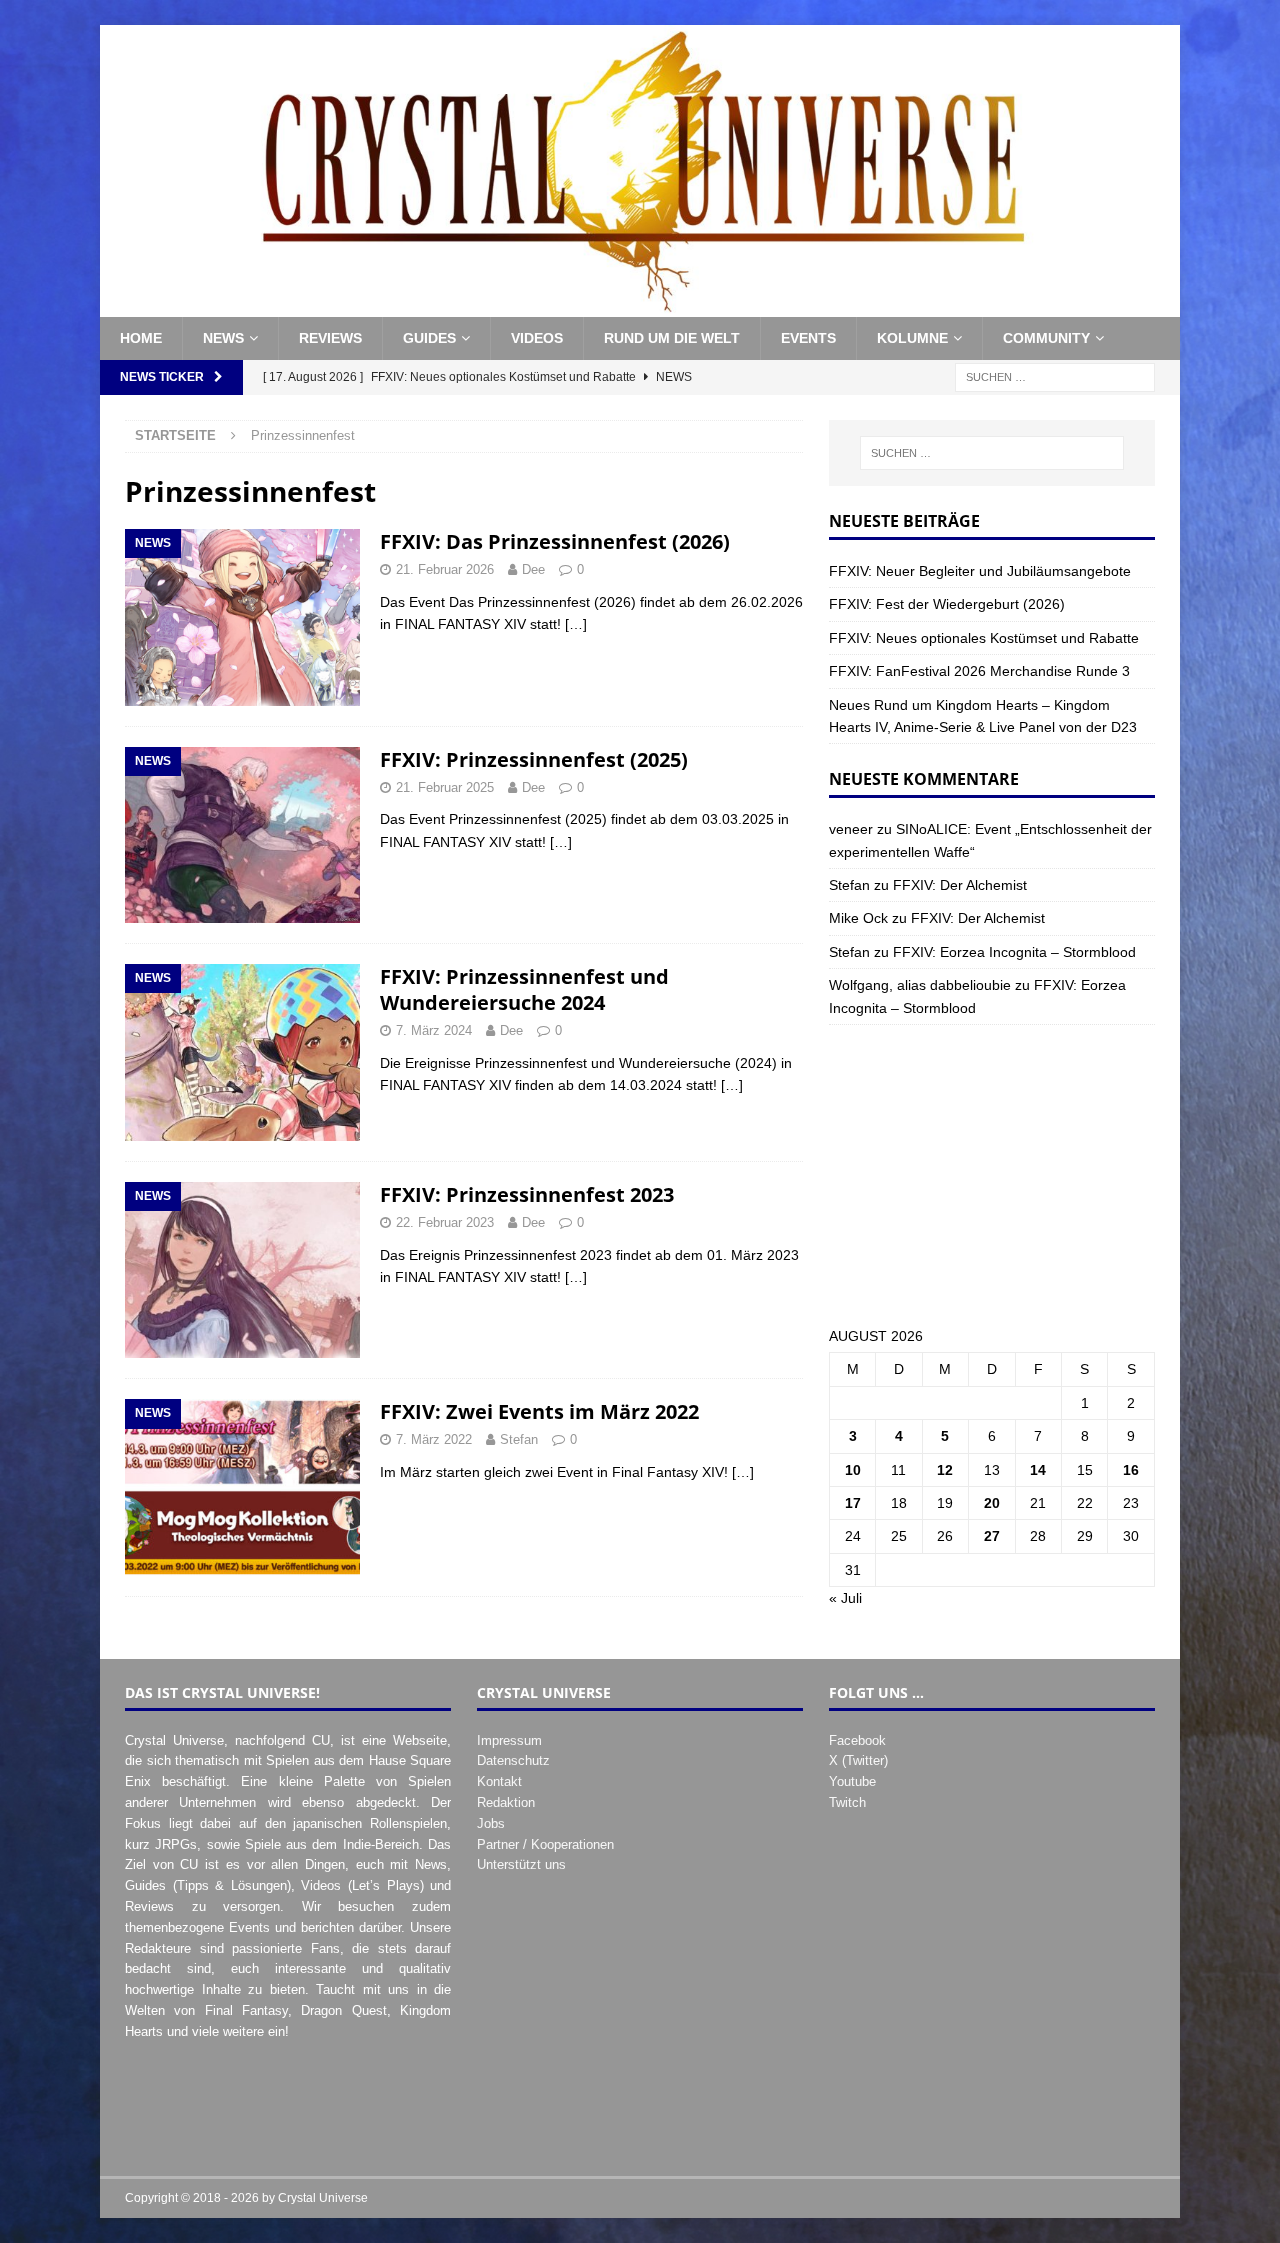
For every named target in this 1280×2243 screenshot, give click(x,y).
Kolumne (912, 338)
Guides (429, 338)
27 (992, 1536)
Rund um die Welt (672, 338)
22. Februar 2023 (445, 1222)
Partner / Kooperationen (545, 1844)
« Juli (845, 1598)
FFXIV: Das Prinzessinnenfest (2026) (555, 541)
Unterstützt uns (521, 1864)
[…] (576, 624)
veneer (851, 829)
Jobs (491, 1823)
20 (992, 1503)
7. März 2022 (434, 1439)
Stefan (519, 1439)
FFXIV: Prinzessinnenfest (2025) (534, 759)
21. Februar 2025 (445, 787)
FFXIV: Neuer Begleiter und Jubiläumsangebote (980, 571)
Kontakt (499, 1781)
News (223, 338)
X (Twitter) (858, 1760)
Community (1046, 338)
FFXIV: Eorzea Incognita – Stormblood (1014, 952)
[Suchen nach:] (1055, 376)
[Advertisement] (992, 1175)
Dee (533, 569)
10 (853, 1470)
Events (808, 338)
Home (141, 338)
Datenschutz (513, 1760)
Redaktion (506, 1802)
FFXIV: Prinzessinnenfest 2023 (527, 1194)
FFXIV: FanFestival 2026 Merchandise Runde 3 (979, 671)
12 (945, 1470)
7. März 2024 (434, 1030)
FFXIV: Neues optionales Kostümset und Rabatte (984, 638)
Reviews (330, 338)
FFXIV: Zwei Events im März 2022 (539, 1411)
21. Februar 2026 (445, 569)
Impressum (509, 1740)
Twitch (847, 1802)
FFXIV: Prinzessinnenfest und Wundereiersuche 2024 (524, 989)
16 (1131, 1470)
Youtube (852, 1781)
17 (853, 1503)
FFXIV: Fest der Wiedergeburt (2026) (947, 604)
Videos (537, 338)
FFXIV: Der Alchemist (960, 885)
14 (1038, 1470)
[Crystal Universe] (640, 306)
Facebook (857, 1740)
